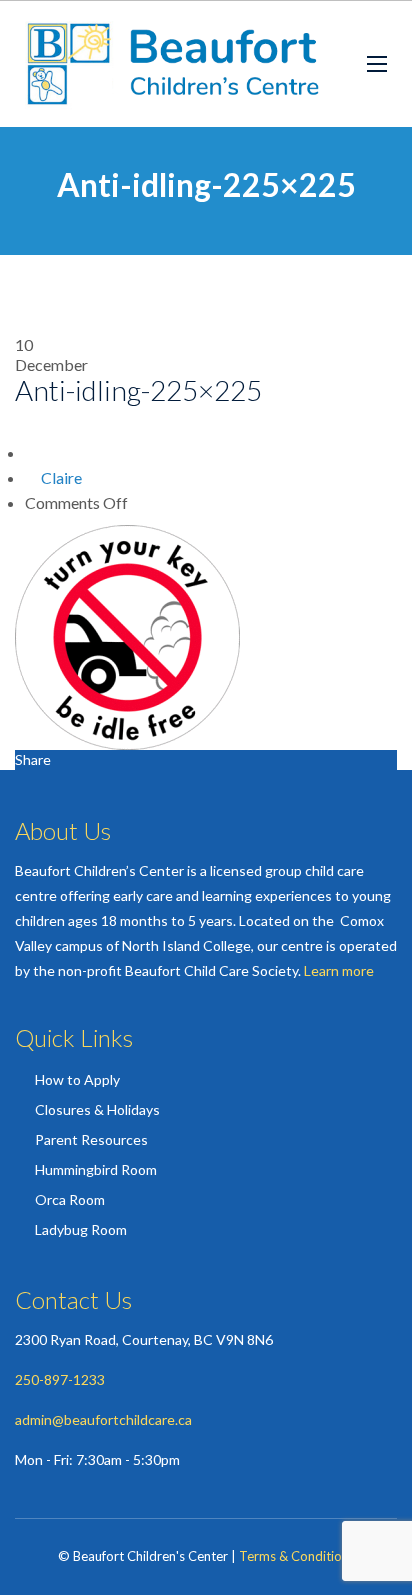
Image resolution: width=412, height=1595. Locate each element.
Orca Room (70, 1199)
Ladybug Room (81, 1229)
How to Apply (77, 1079)
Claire (61, 477)
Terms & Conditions (297, 1556)
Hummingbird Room (96, 1169)
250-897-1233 (60, 1379)
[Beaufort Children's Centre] (176, 64)
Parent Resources (91, 1139)
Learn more (339, 970)
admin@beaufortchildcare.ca (103, 1419)
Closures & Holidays (97, 1109)
